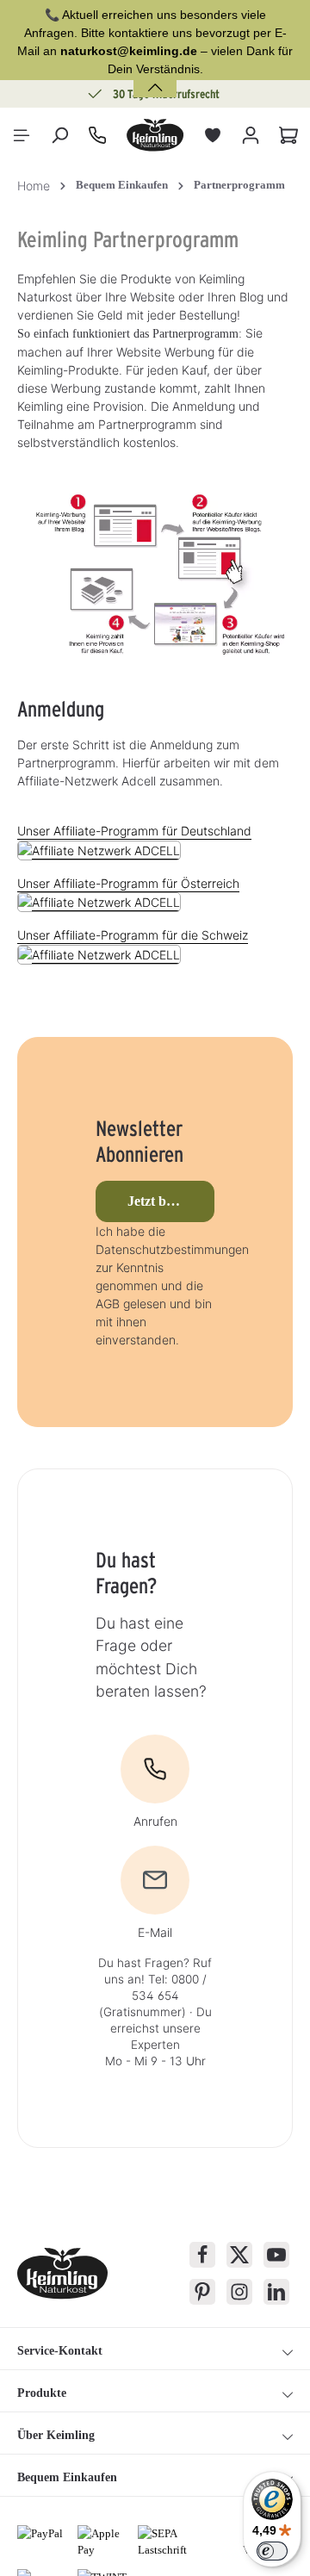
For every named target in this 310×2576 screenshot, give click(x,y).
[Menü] (22, 135)
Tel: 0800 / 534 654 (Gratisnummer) (153, 1996)
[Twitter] (239, 2255)
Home (34, 186)
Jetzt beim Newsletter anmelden (171, 1201)
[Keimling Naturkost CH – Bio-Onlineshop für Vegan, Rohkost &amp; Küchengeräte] (155, 135)
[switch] (272, 2551)
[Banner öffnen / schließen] (155, 77)
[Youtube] (276, 2255)
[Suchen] (59, 135)
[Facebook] (202, 2255)
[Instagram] (239, 2292)
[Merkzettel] (213, 135)
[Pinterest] (202, 2292)
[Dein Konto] (251, 135)
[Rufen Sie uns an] (97, 135)
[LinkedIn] (276, 2292)
